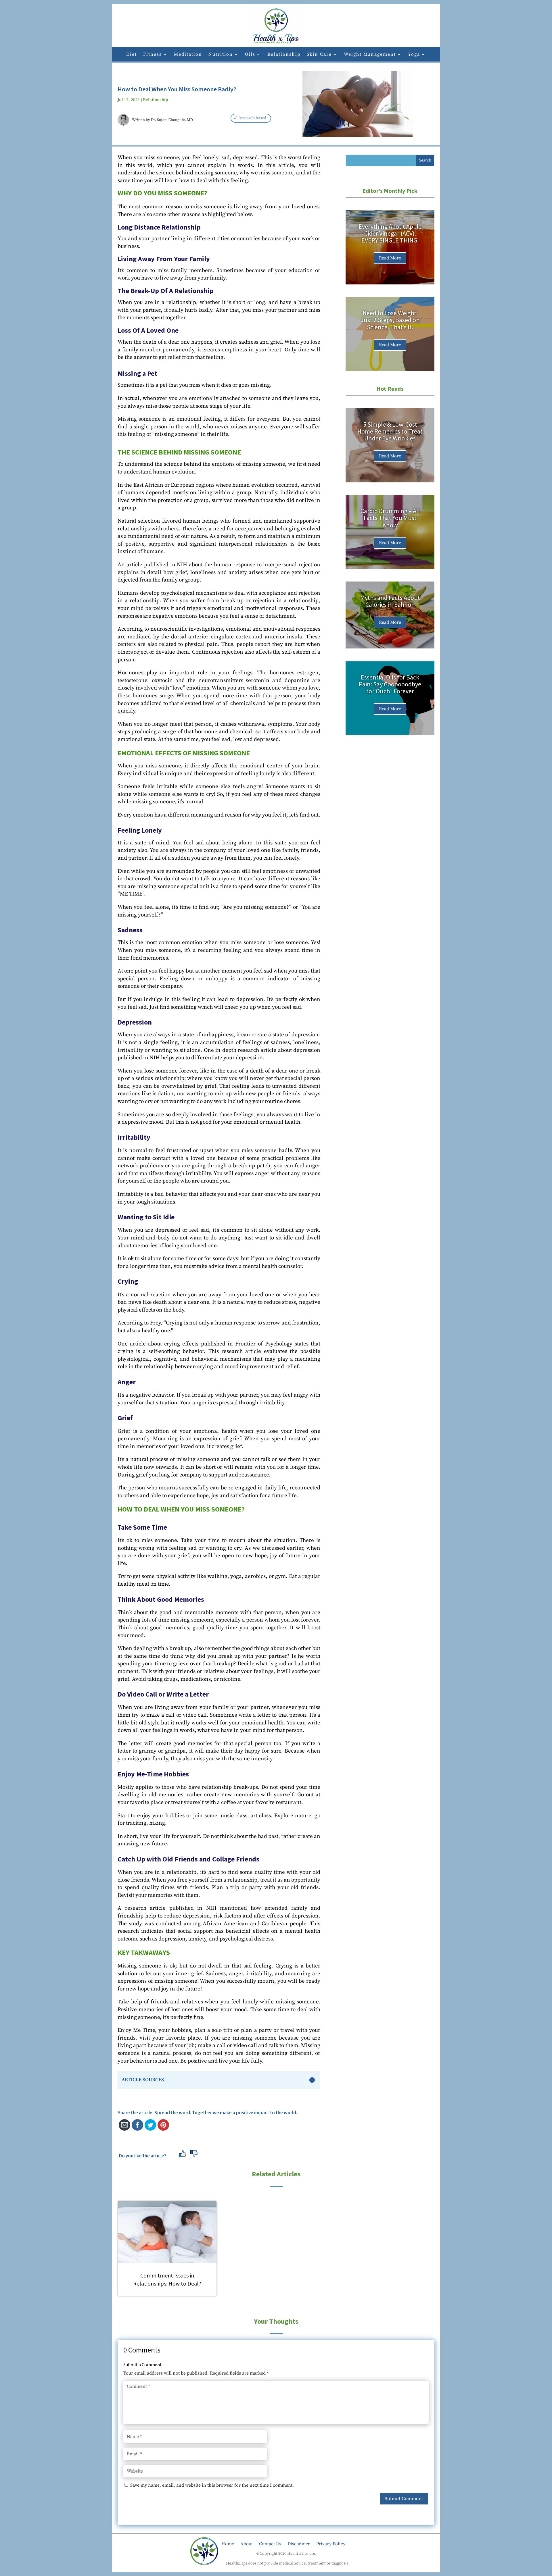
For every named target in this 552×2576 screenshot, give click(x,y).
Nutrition (221, 55)
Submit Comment (404, 2499)
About (247, 2543)
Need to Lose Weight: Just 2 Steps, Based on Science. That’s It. (390, 320)
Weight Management (370, 55)
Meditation (188, 55)
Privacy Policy (331, 2543)
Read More (390, 258)
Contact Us (270, 2543)
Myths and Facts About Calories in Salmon (390, 601)
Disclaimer (299, 2543)
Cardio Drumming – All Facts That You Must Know (390, 518)
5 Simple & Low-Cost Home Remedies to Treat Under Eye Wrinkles (390, 431)
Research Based (252, 118)
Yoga (414, 55)
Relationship (284, 55)
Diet (132, 55)
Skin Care (319, 55)
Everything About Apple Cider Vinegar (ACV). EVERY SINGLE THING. (390, 233)
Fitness (153, 55)
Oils (250, 55)
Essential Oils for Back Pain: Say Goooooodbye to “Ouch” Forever (390, 684)
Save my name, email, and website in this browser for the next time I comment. (212, 2485)
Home (228, 2543)
